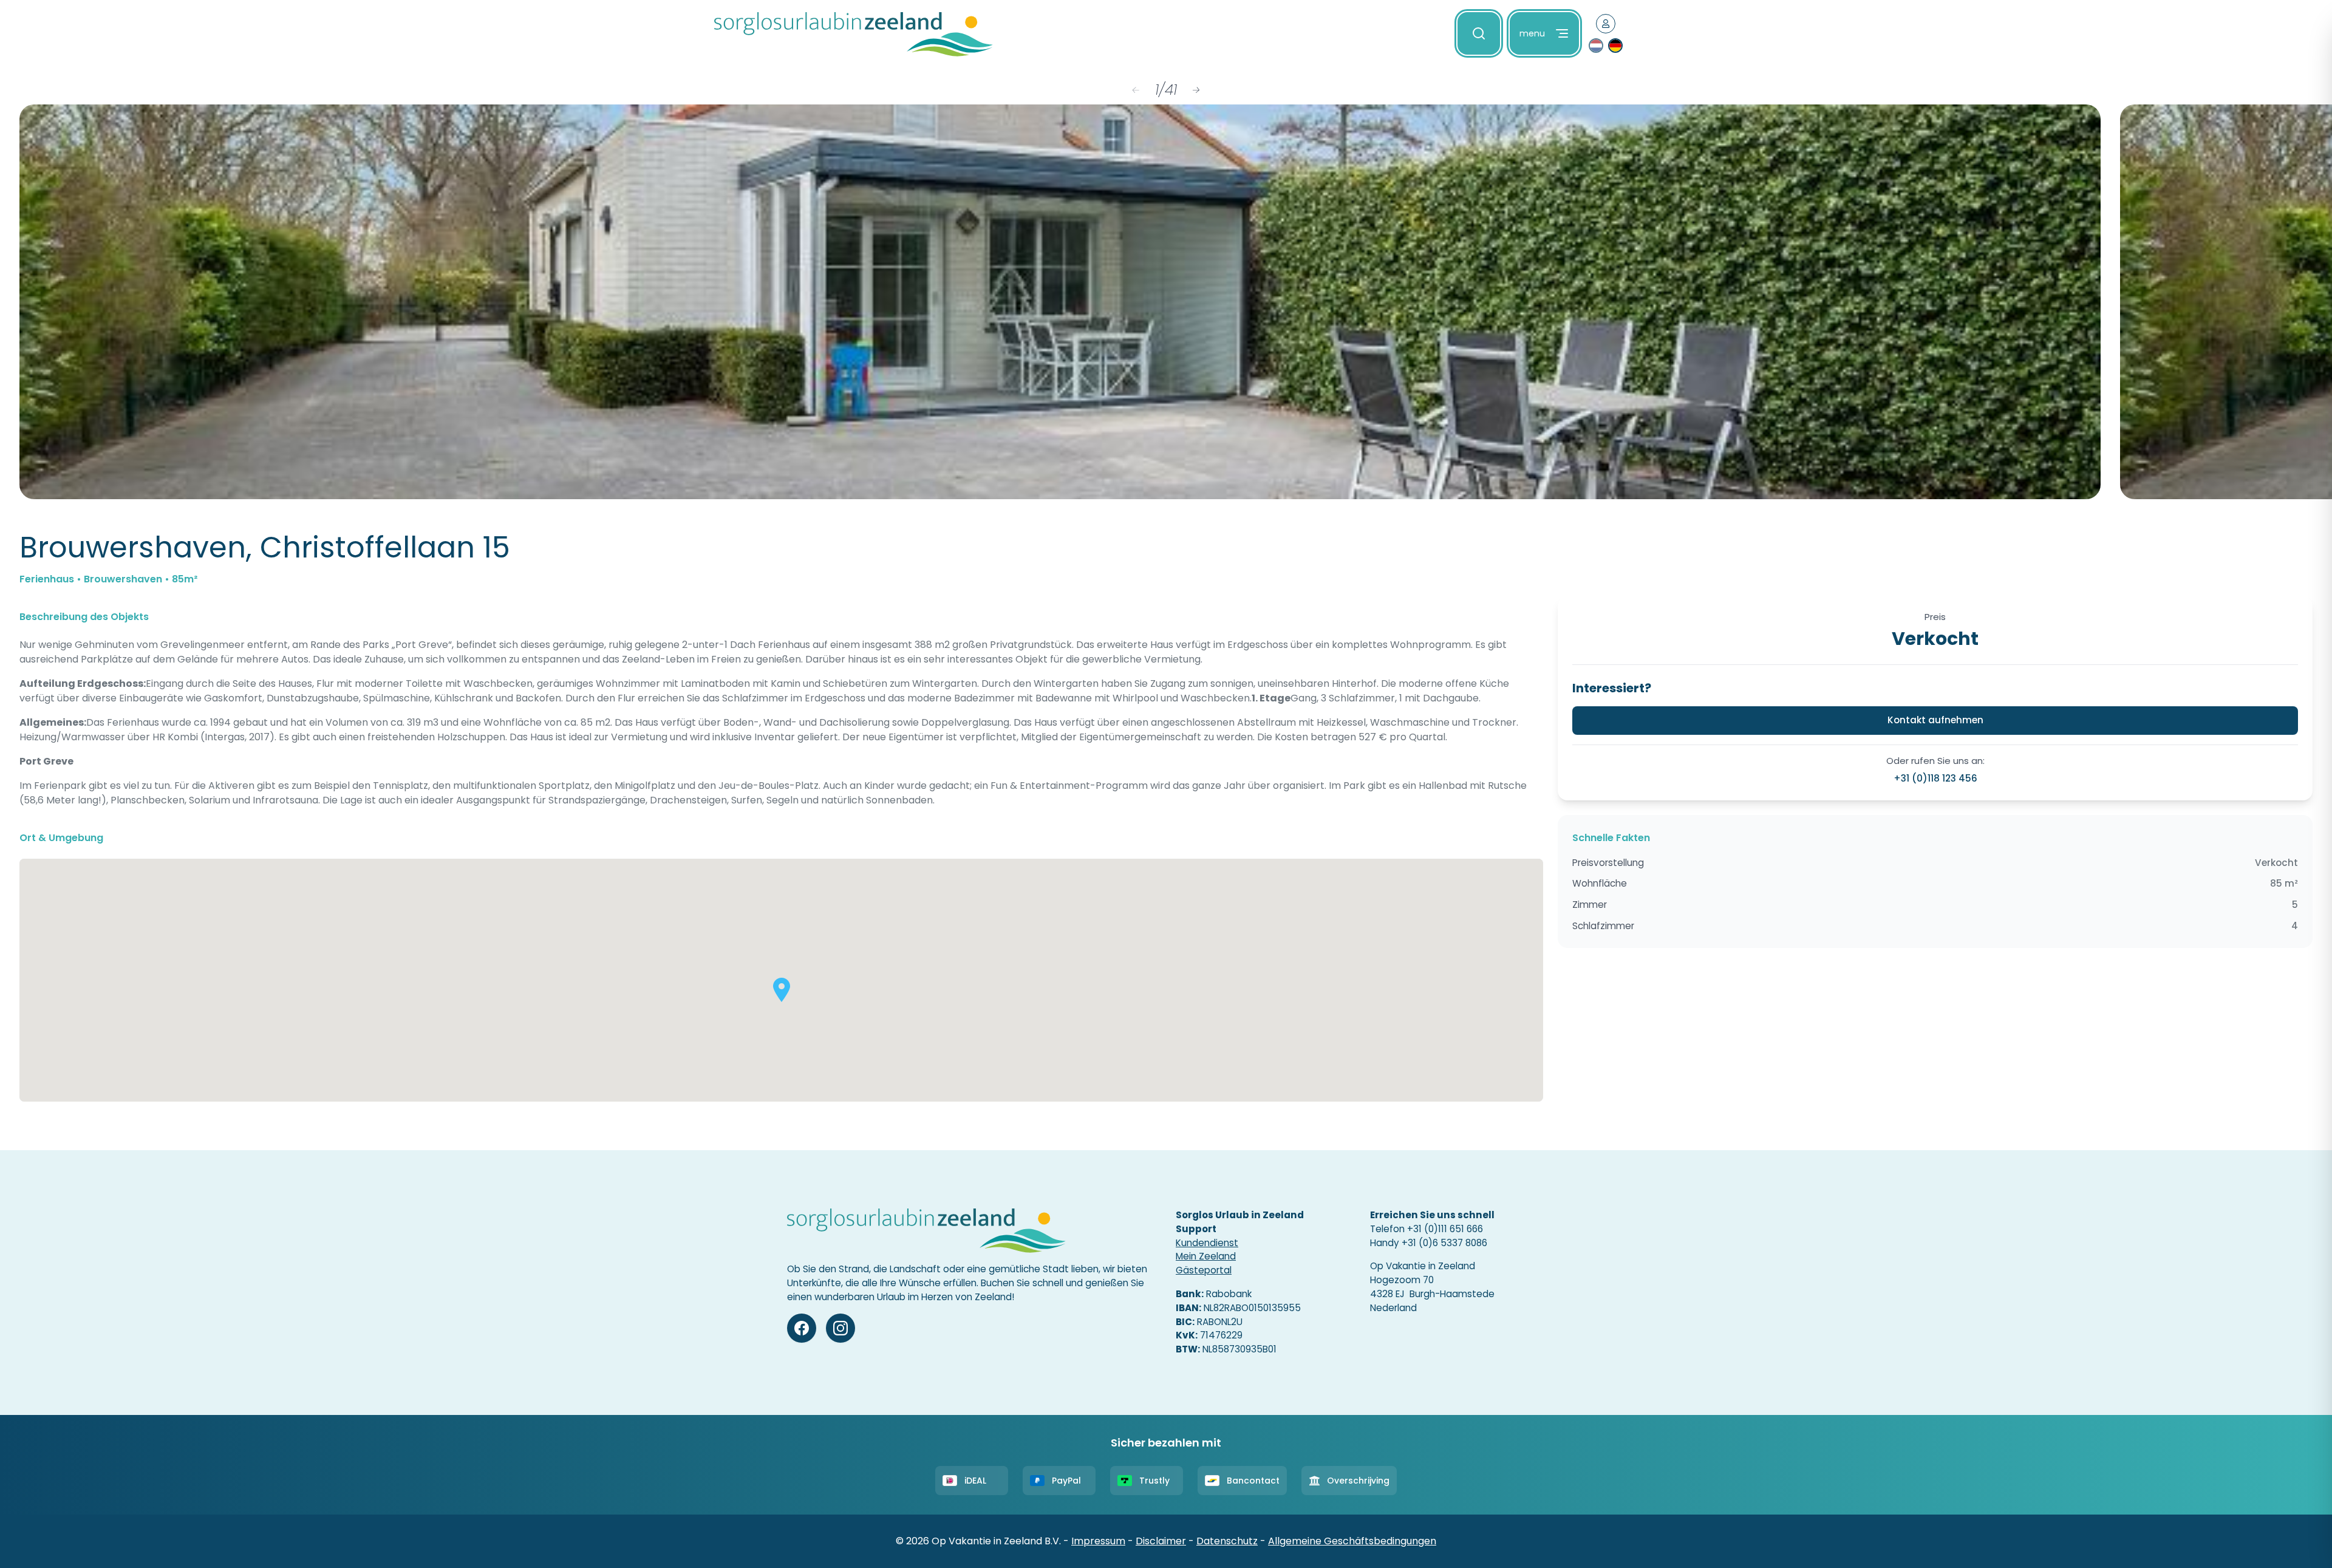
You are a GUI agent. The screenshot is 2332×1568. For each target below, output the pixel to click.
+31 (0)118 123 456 (1935, 778)
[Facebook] (802, 1328)
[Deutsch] (1615, 46)
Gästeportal (1204, 1270)
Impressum (1098, 1541)
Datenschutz (1227, 1541)
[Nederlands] (1596, 46)
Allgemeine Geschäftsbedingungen (1352, 1541)
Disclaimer (1161, 1541)
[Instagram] (840, 1328)
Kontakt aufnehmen (1935, 720)
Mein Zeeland (1206, 1256)
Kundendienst (1207, 1243)
